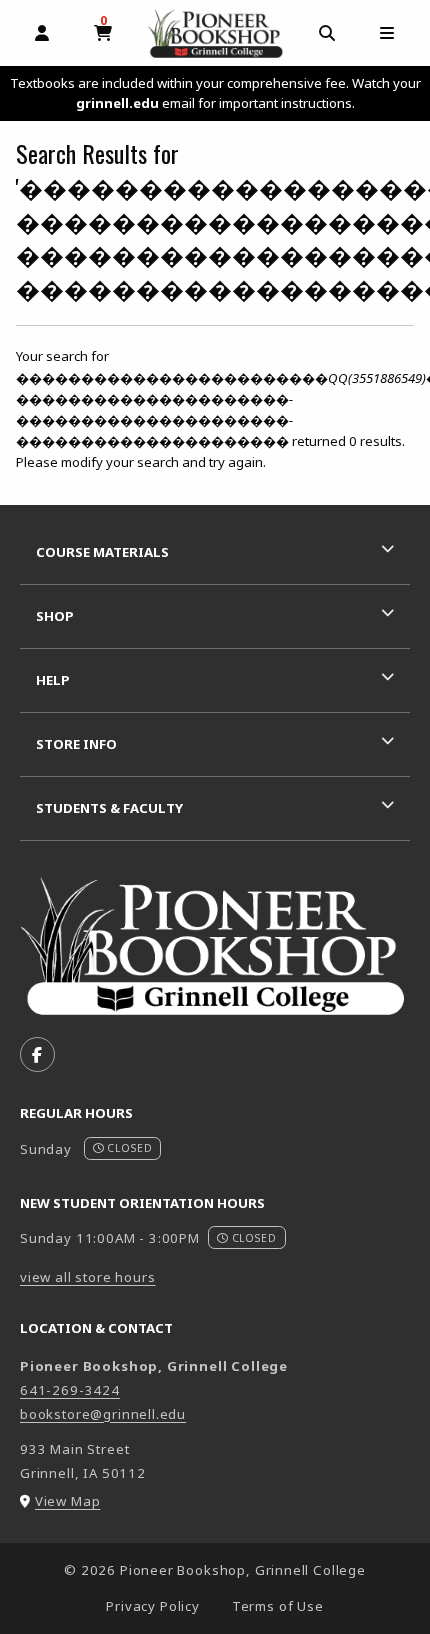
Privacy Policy (153, 1606)
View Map (68, 1501)
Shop (55, 616)
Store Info (76, 744)
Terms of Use (278, 1606)
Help (53, 680)
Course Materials (102, 552)
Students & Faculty (109, 808)
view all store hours (88, 1277)
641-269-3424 (70, 1390)
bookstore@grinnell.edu (103, 1414)
